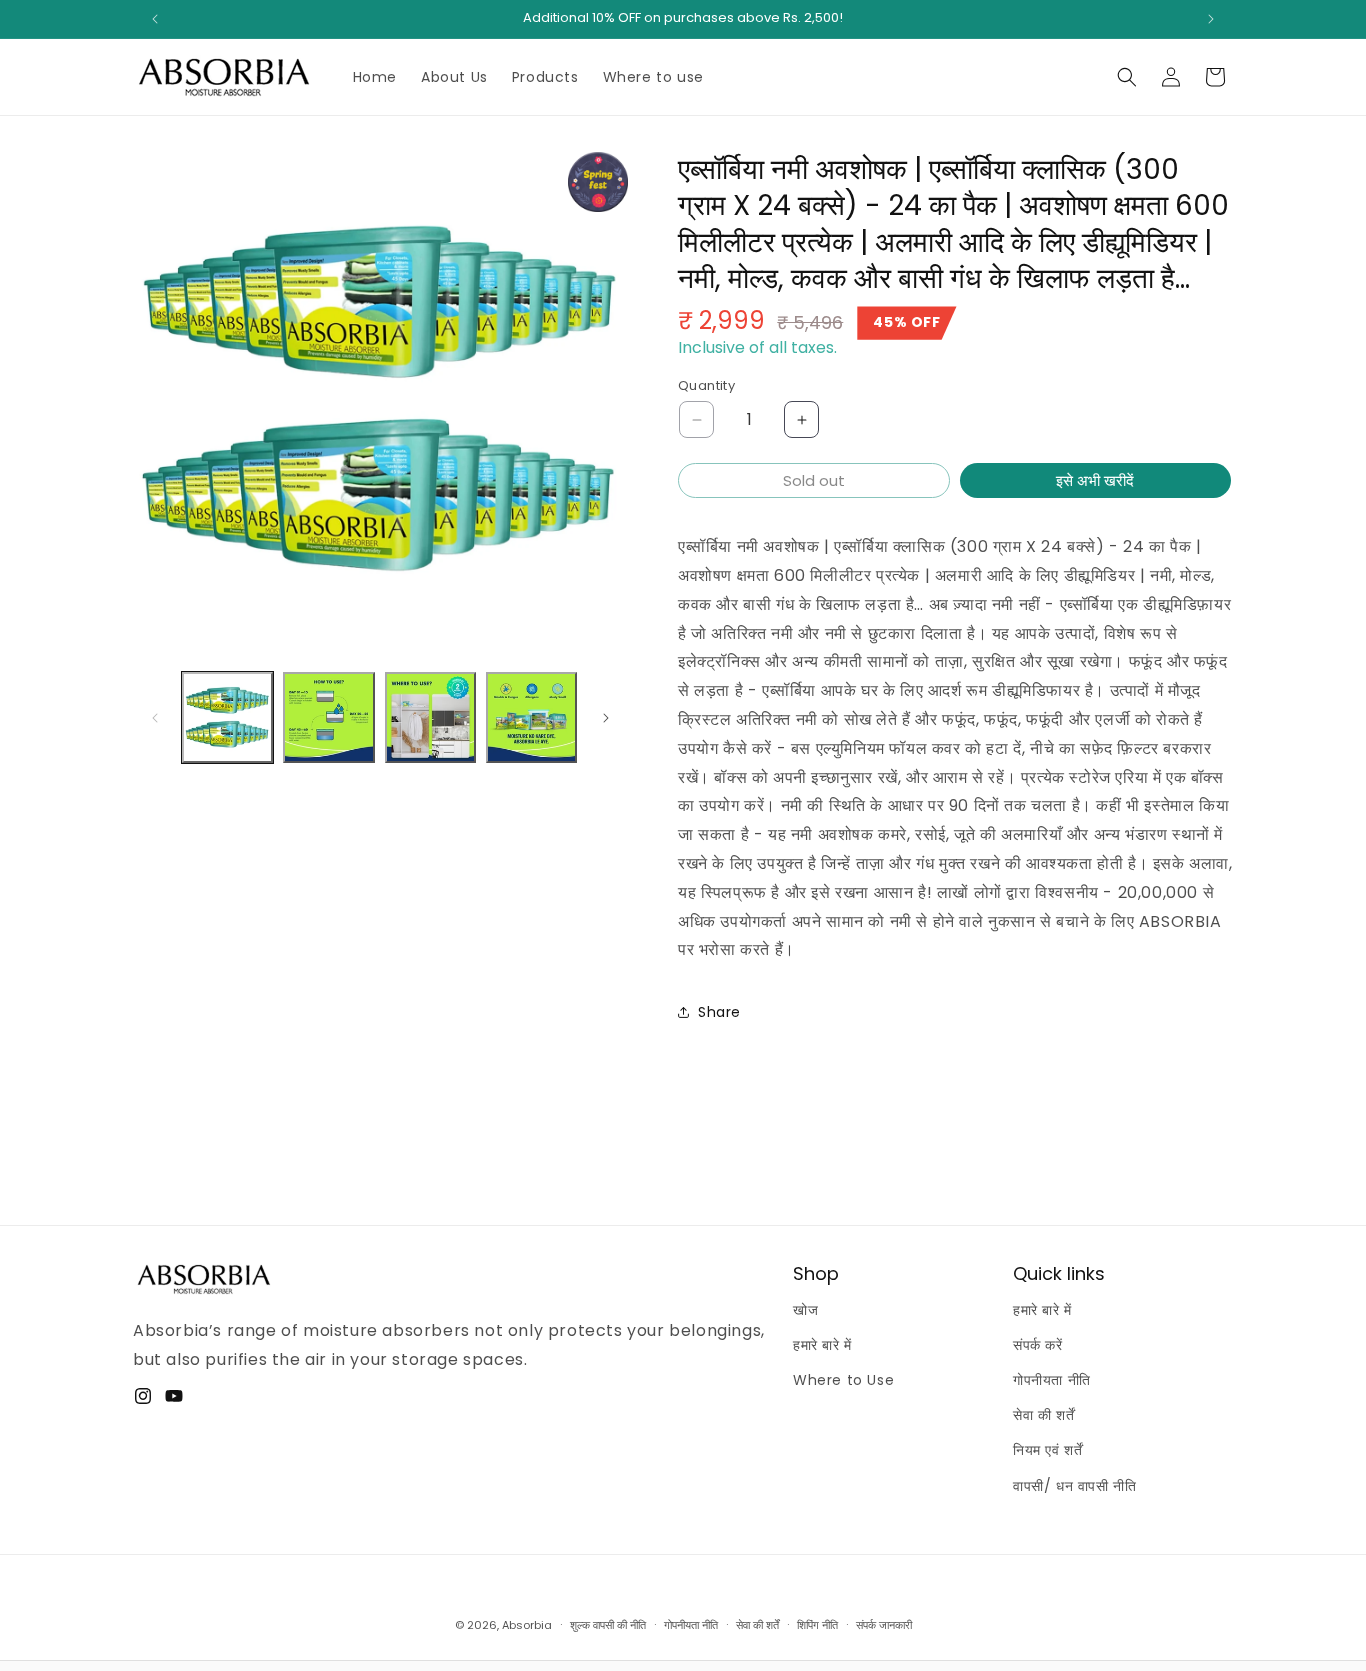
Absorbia (527, 1625)
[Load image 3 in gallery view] (430, 717)
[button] (1127, 77)
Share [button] (719, 1012)
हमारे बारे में (822, 1345)
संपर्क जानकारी (884, 1625)
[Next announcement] (1211, 19)
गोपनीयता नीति (1052, 1380)
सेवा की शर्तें (1043, 1415)
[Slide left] (155, 718)
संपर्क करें (1038, 1345)
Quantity (706, 385)
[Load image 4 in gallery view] (531, 717)
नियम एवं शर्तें (1047, 1450)
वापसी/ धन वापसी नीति (1074, 1486)
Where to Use (843, 1380)
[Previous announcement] (155, 19)
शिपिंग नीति (817, 1625)
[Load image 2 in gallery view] (328, 717)
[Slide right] (606, 718)
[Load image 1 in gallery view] (227, 717)
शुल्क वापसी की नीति (608, 1625)
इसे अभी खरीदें (1095, 480)
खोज (805, 1310)
